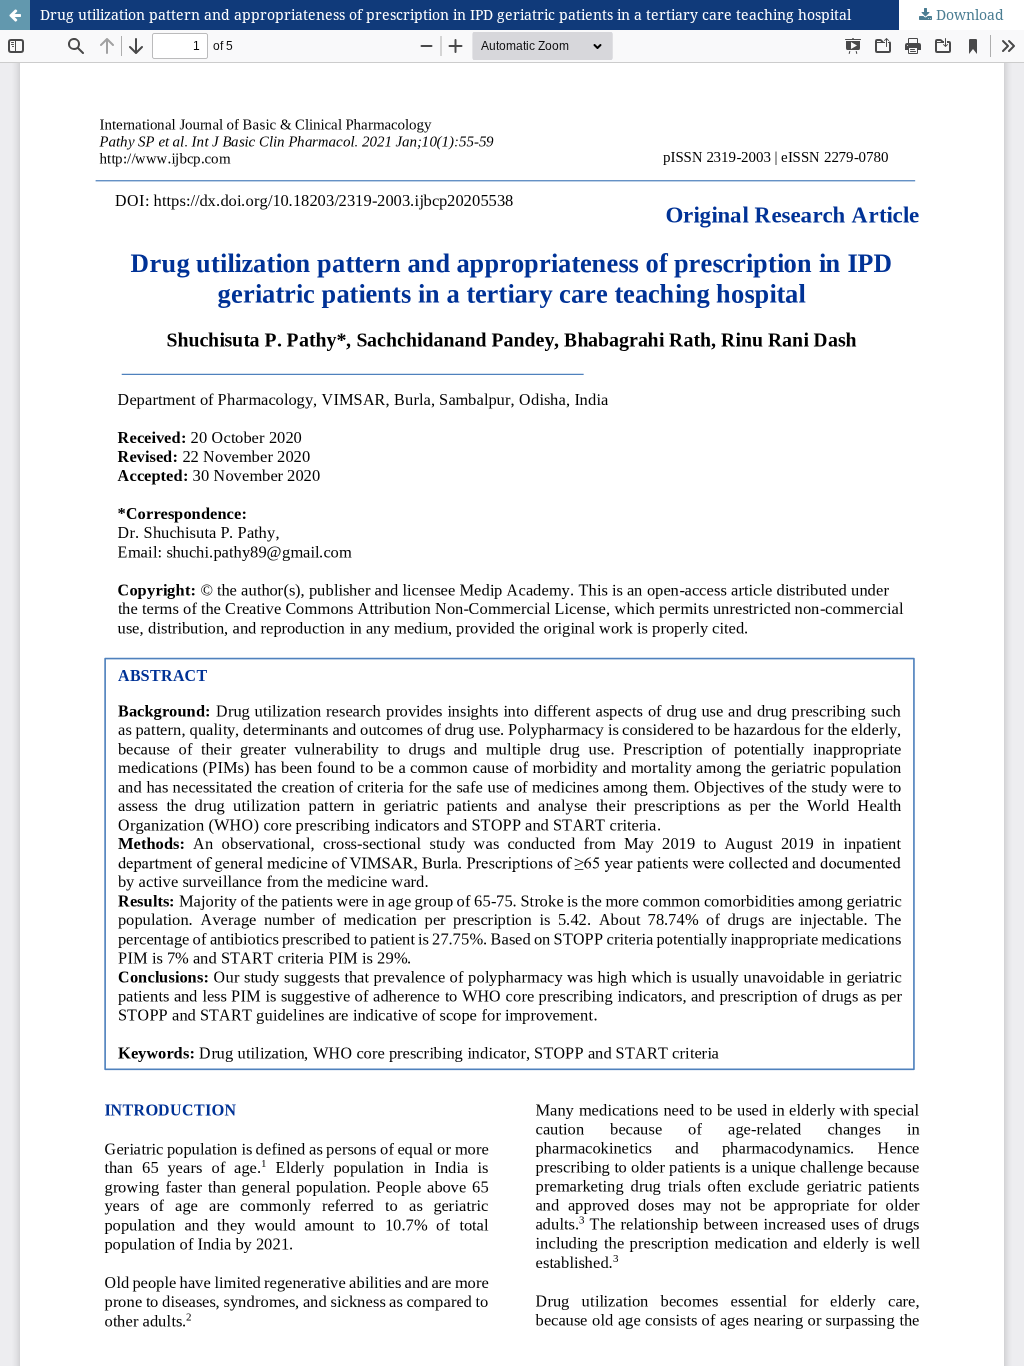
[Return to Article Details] (15, 15)
